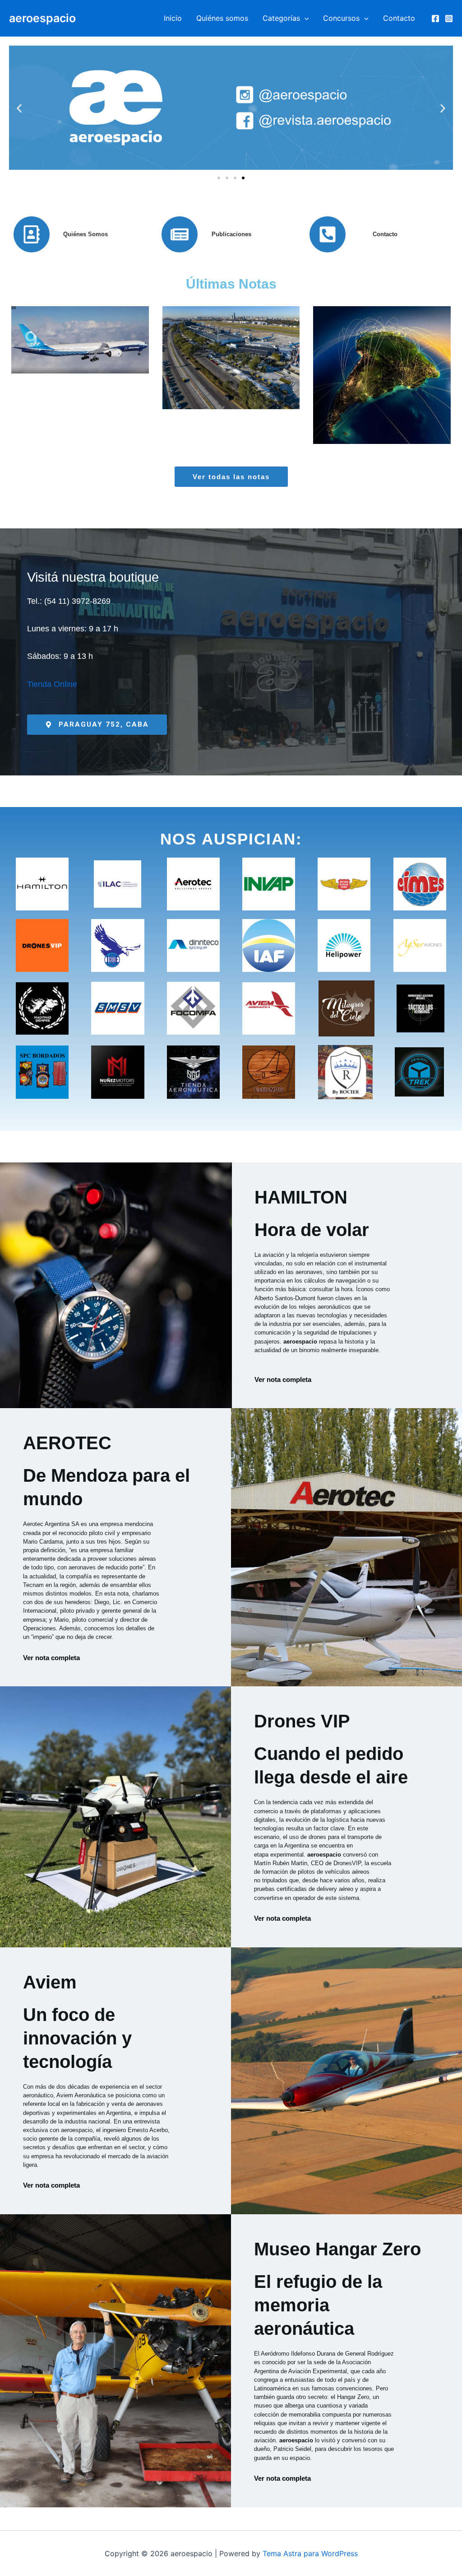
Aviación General (347, 423)
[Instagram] (449, 19)
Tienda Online (52, 684)
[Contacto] (328, 234)
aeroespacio (42, 18)
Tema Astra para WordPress (310, 2553)
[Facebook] (435, 19)
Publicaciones (231, 234)
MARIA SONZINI (82, 396)
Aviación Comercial (82, 406)
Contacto (399, 18)
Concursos (341, 18)
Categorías (281, 18)
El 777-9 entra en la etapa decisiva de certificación (80, 350)
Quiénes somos (222, 18)
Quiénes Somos (85, 234)
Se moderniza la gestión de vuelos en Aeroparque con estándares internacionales (231, 354)
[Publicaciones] (180, 234)
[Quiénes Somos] (32, 234)
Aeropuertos (266, 413)
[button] (305, 18)
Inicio (173, 18)
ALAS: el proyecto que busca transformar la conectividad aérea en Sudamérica (382, 345)
